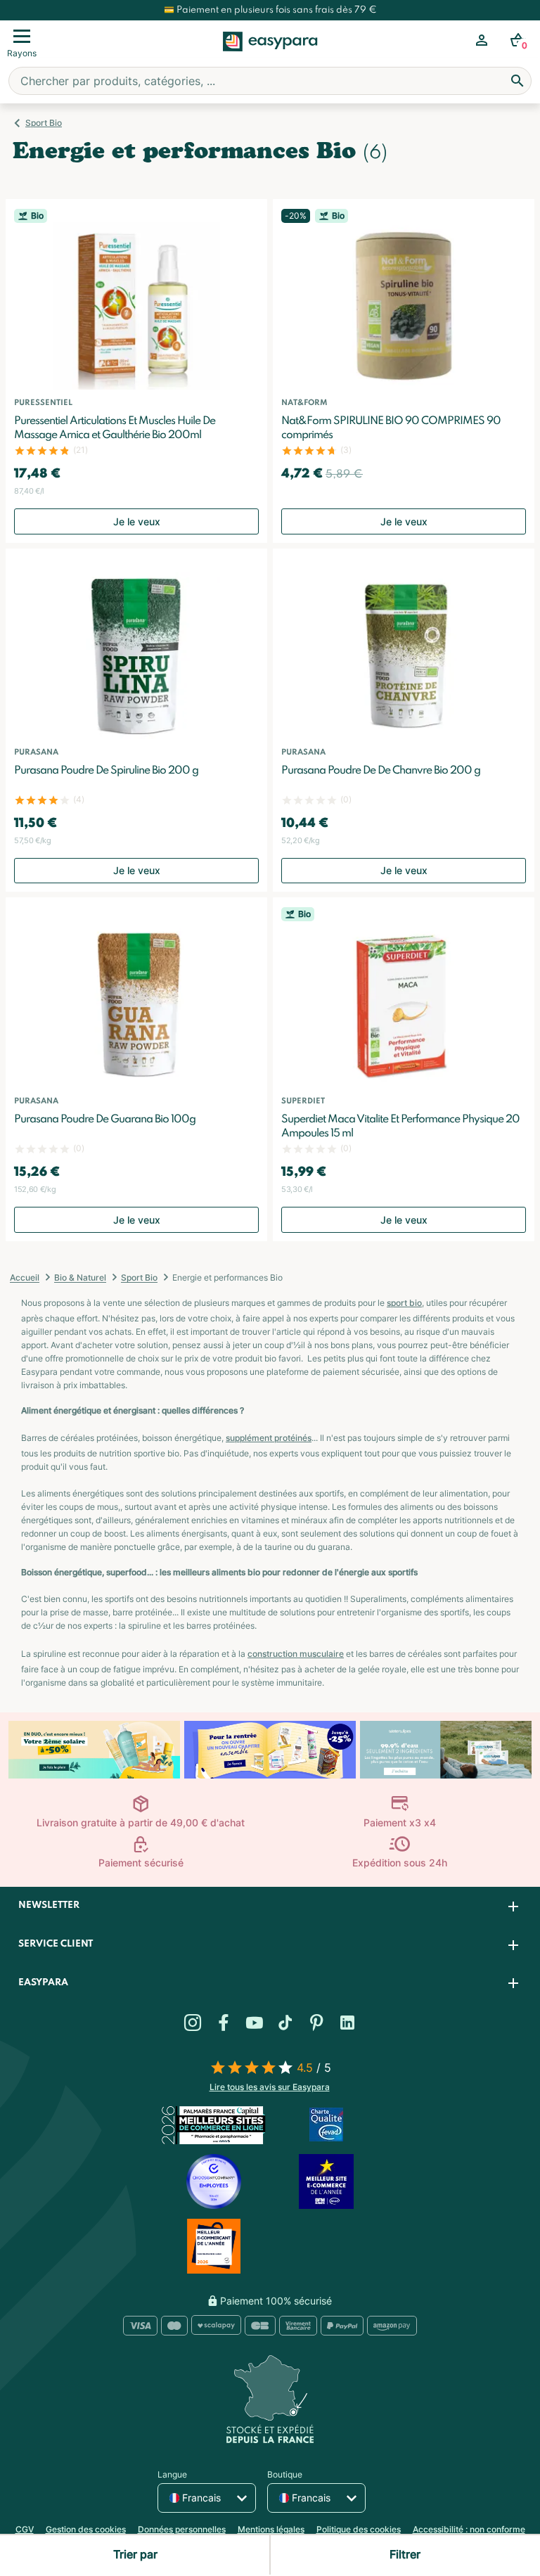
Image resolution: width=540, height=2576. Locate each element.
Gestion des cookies (86, 2529)
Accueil (25, 1277)
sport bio (404, 1303)
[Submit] (517, 81)
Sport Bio (44, 123)
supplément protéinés (269, 1438)
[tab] (270, 1906)
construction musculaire (296, 1654)
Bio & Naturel (80, 1277)
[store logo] (270, 57)
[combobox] (270, 81)
